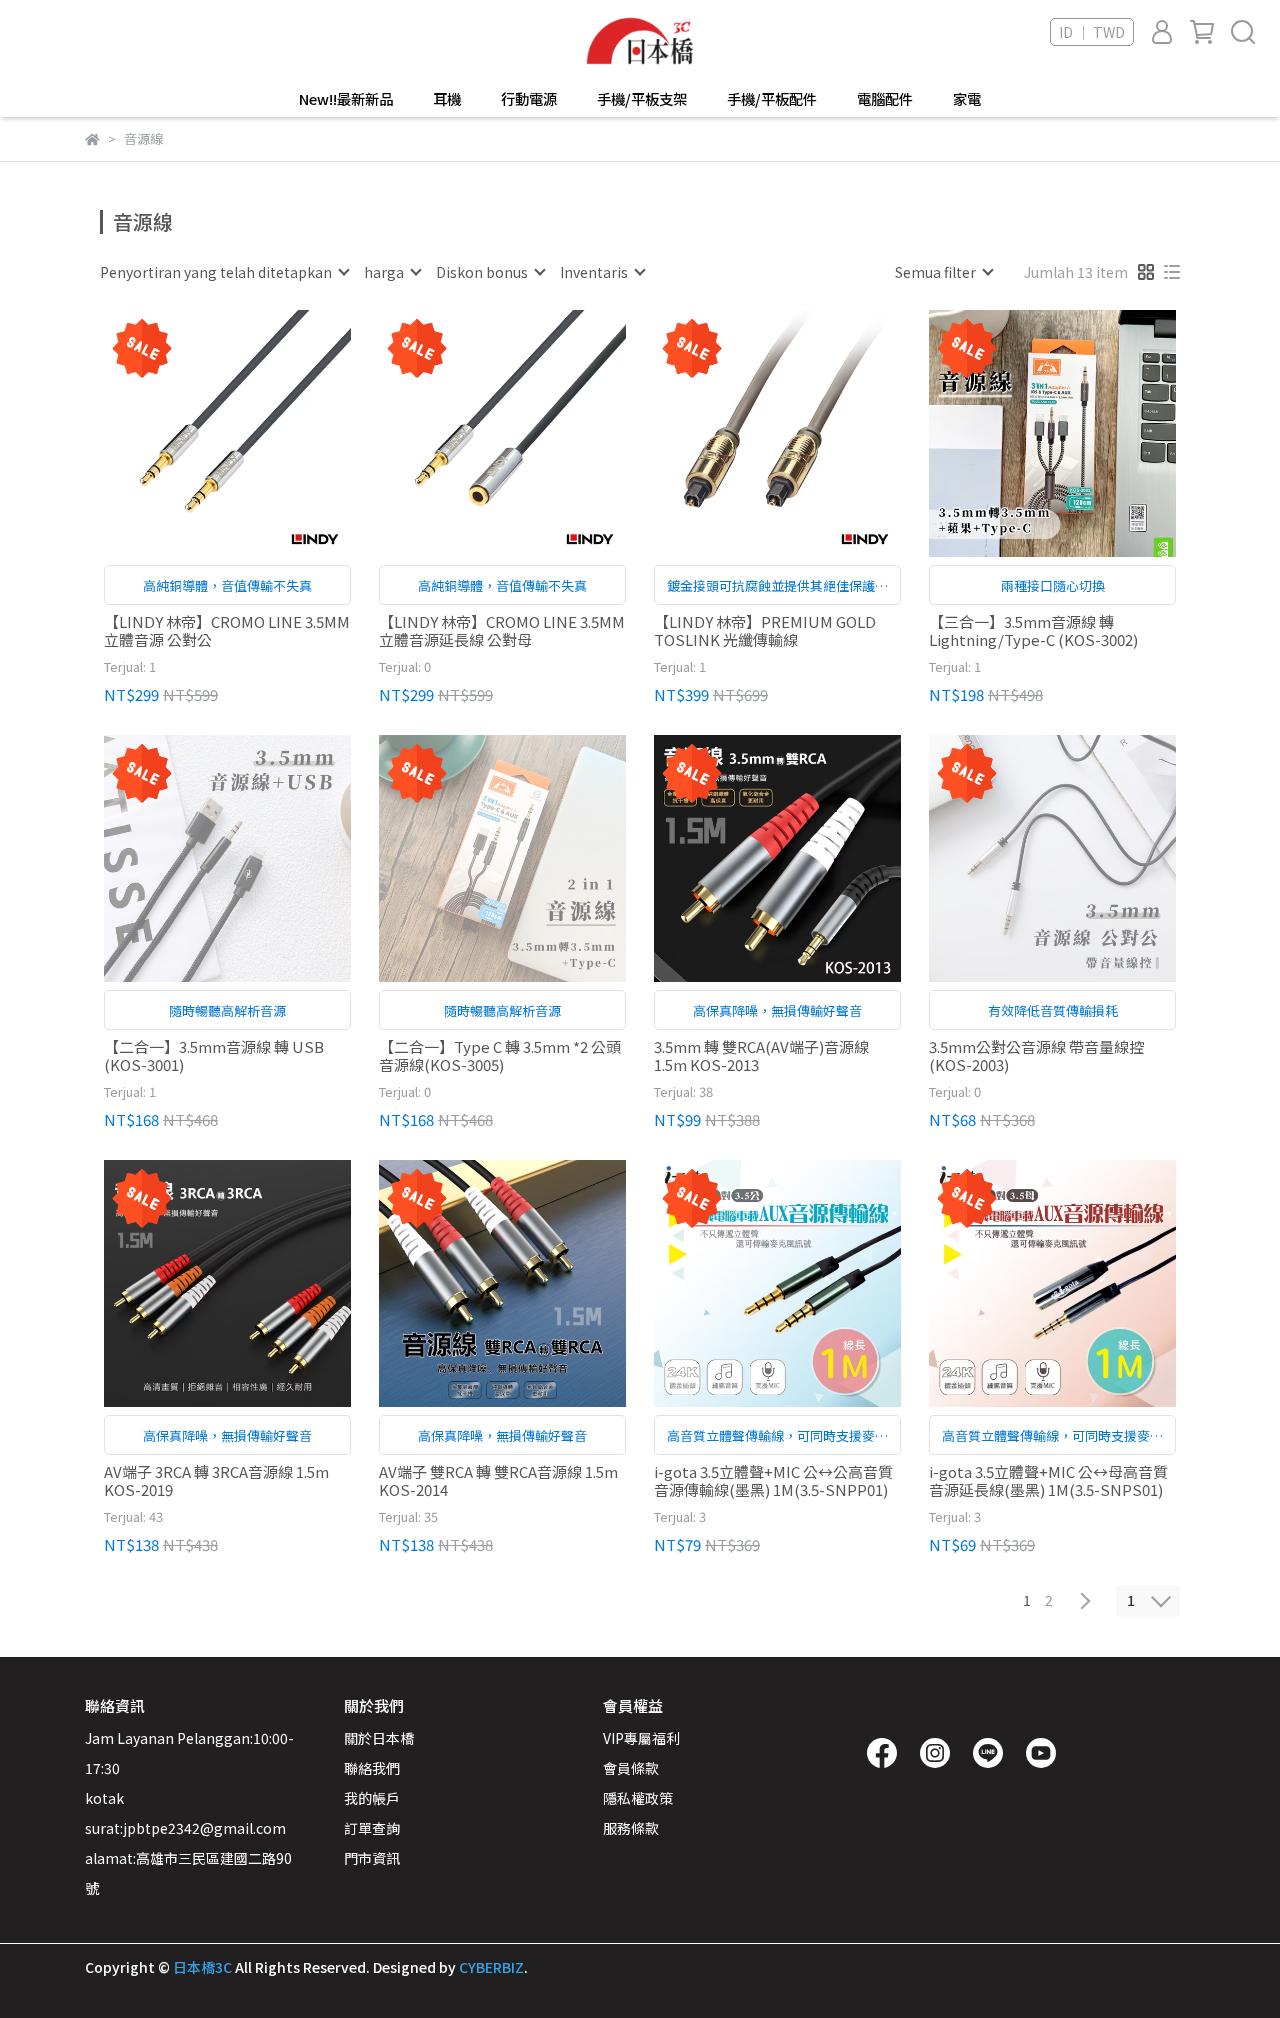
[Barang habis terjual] (256, 858)
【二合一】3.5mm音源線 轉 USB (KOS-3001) (214, 1056)
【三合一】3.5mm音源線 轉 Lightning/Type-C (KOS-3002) (1033, 631)
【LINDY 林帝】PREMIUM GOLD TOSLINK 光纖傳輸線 (765, 631)
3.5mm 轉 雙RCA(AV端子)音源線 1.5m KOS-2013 (761, 1056)
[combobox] (224, 272)
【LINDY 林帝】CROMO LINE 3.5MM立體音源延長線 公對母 (502, 631)
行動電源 (529, 99)
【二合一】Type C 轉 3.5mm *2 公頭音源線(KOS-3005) (500, 1056)
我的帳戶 (372, 1798)
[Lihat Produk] (199, 433)
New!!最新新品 (346, 99)
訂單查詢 (372, 1828)
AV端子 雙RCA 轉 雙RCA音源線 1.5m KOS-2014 (498, 1481)
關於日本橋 (379, 1738)
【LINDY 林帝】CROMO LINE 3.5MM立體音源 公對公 (227, 631)
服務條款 (631, 1828)
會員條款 (631, 1768)
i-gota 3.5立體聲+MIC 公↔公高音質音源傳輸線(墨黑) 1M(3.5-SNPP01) (773, 1481)
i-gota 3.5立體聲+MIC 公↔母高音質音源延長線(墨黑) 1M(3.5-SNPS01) (1048, 1481)
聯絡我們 (372, 1768)
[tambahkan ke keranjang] (256, 433)
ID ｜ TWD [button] (1092, 32)
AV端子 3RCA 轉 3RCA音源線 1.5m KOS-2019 (216, 1481)
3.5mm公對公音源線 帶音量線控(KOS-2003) (1036, 1056)
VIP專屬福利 (641, 1738)
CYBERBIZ (491, 1967)
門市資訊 (372, 1858)
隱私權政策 (638, 1798)
